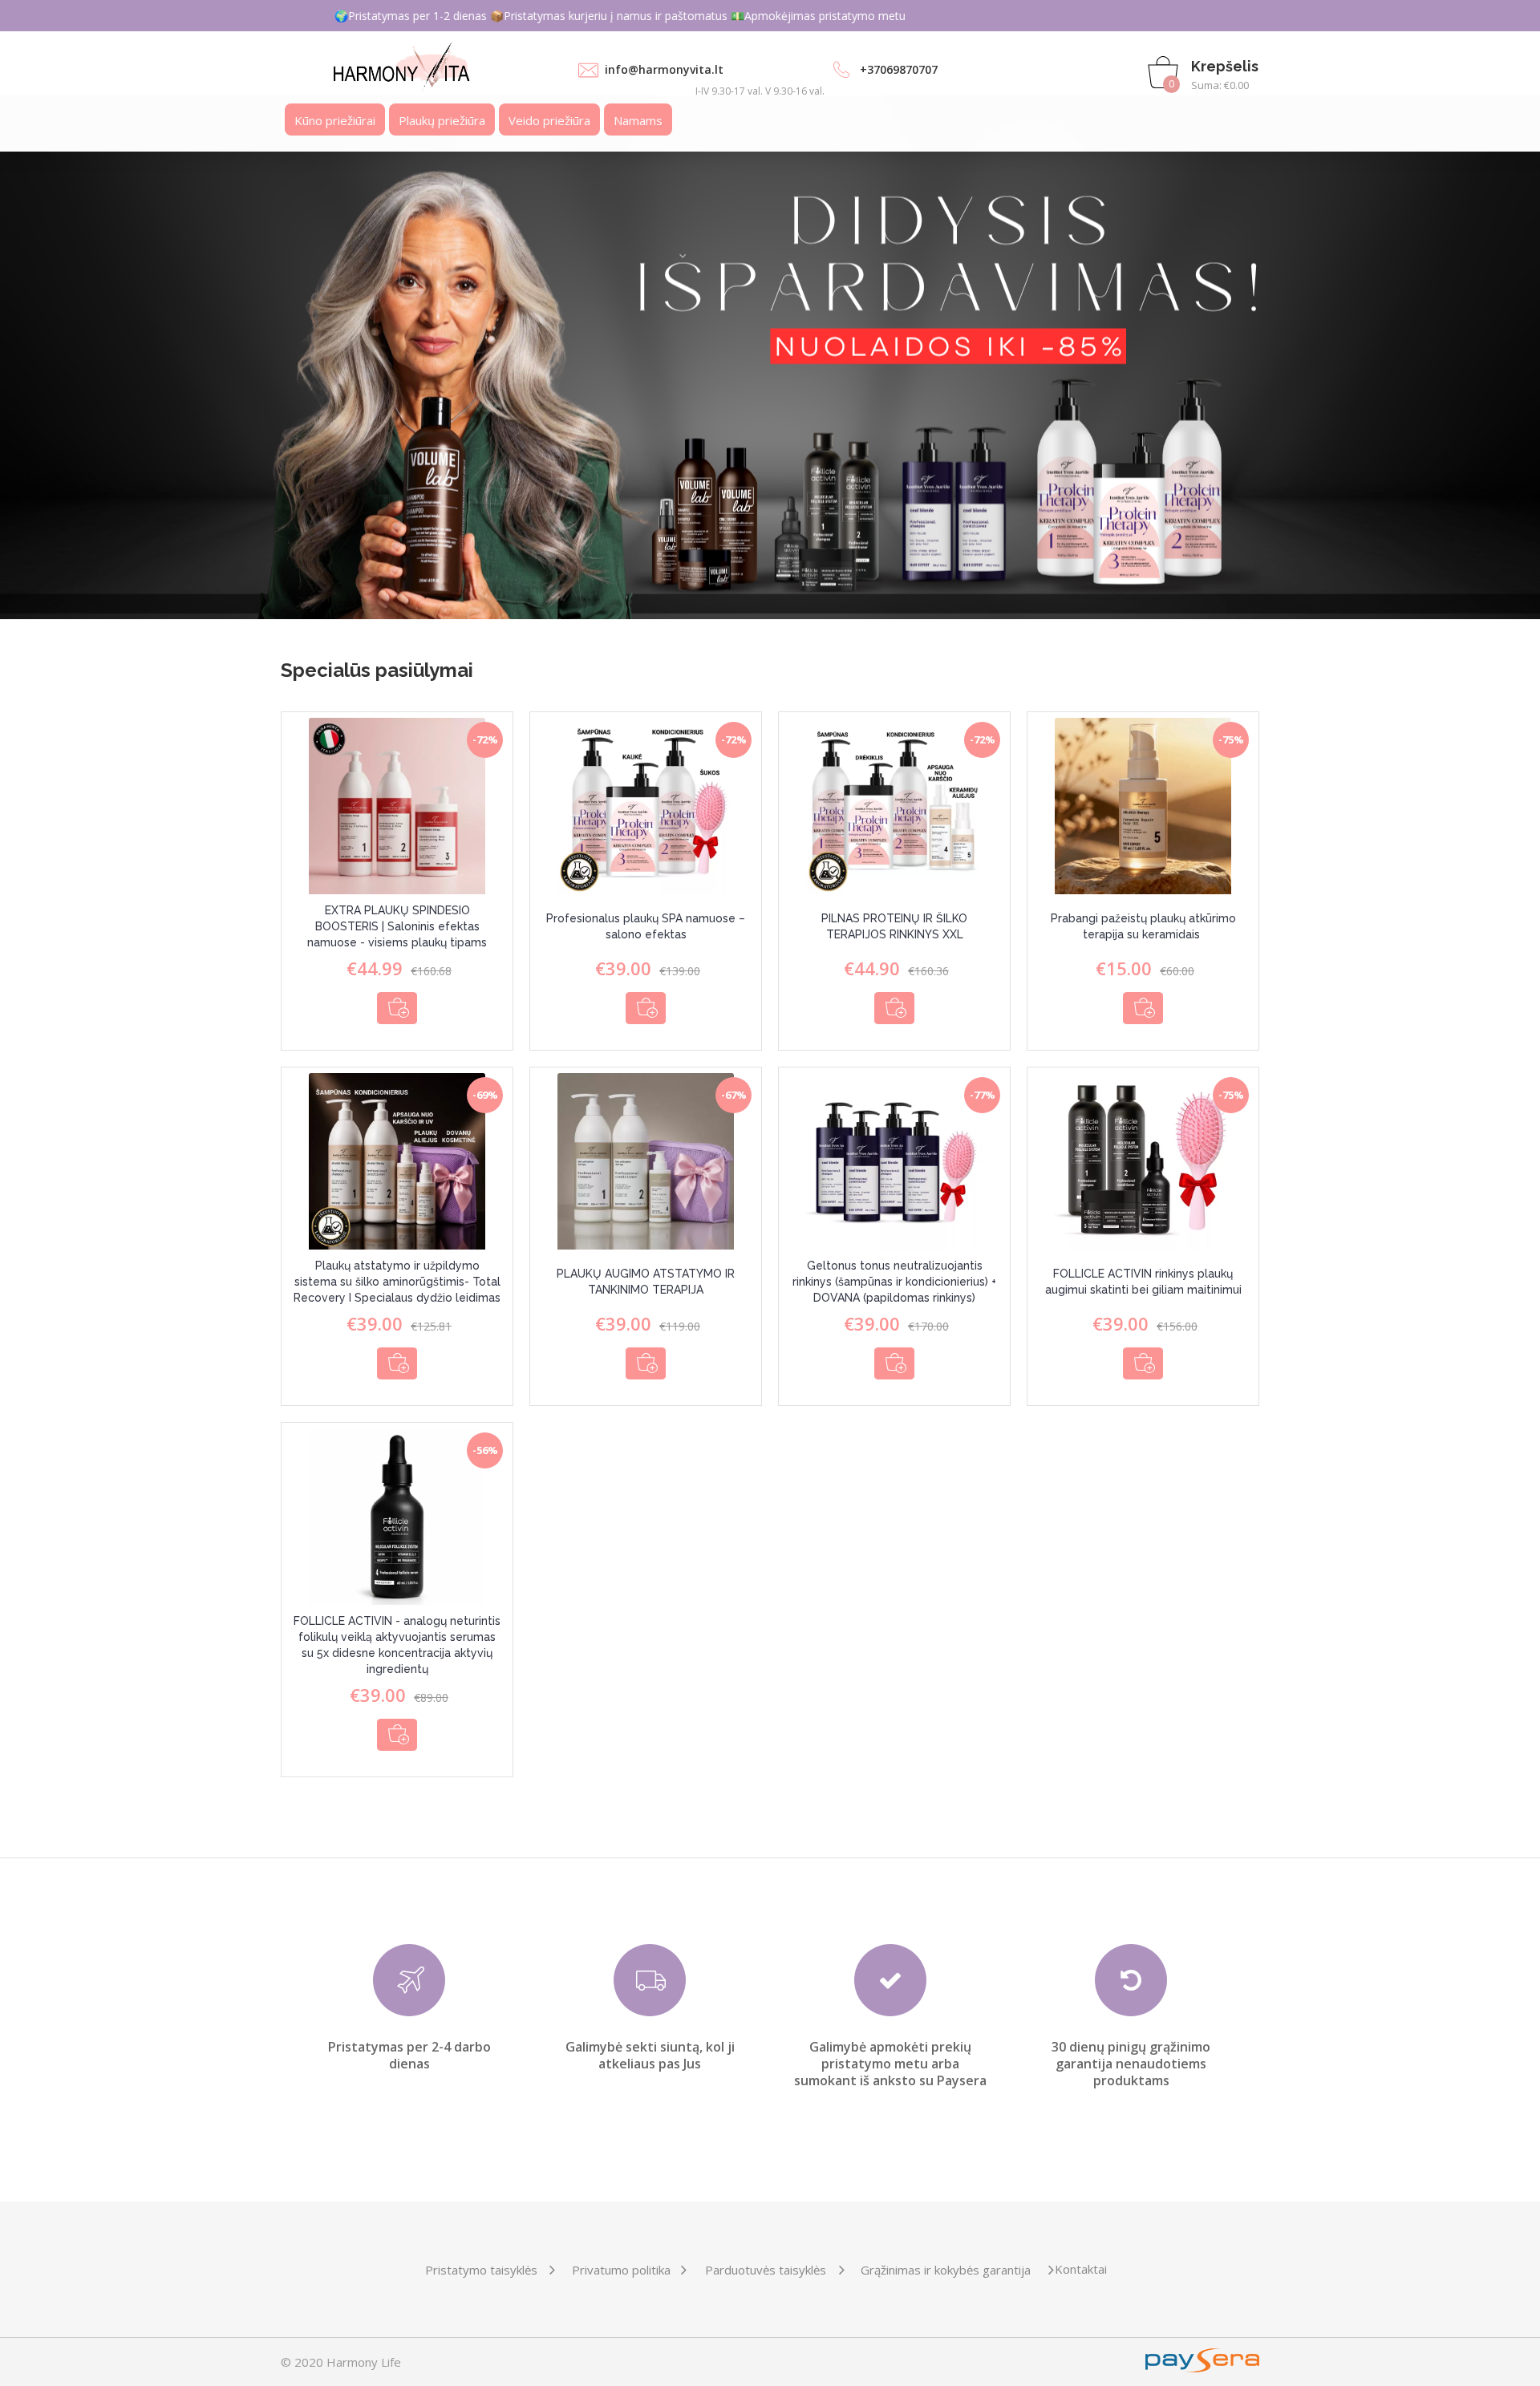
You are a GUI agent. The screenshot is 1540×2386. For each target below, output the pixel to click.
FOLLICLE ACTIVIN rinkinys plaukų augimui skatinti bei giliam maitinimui (1143, 1282)
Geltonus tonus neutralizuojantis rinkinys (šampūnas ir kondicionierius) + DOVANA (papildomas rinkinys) (894, 1282)
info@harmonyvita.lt (664, 69)
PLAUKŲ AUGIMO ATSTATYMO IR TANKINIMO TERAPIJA (646, 1282)
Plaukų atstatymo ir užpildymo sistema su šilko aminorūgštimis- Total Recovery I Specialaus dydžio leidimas (397, 1282)
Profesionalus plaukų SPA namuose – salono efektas (646, 926)
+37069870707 (899, 69)
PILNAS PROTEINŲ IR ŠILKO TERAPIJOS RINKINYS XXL (894, 926)
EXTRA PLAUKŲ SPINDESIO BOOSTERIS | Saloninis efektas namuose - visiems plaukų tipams (397, 926)
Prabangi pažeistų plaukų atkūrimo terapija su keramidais (1143, 926)
